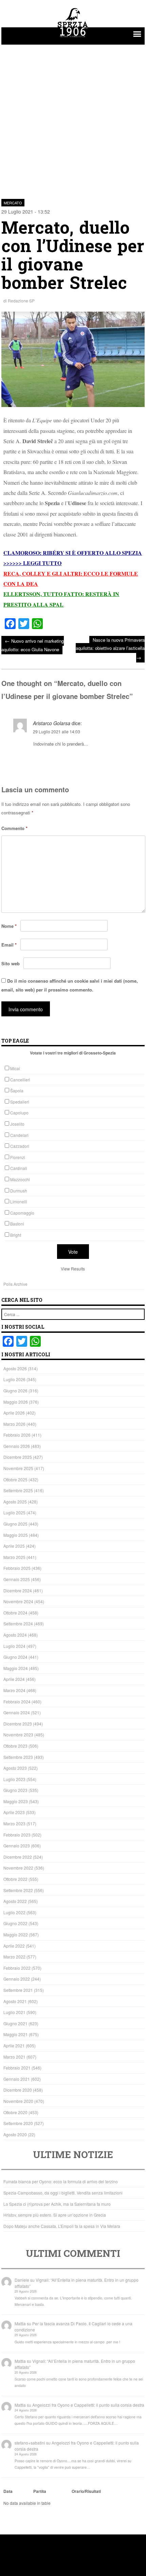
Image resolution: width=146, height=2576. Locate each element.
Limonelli (19, 1201)
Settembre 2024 (18, 1623)
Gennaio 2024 (17, 1712)
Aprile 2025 (14, 1546)
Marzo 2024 (14, 1690)
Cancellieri (20, 1080)
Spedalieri (20, 1102)
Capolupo (19, 1113)
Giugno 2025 (15, 1524)
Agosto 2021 (15, 2001)
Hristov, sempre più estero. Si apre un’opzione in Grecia (55, 2215)
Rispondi (135, 761)
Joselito (17, 1124)
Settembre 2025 (18, 1490)
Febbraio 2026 (17, 1435)
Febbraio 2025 (17, 1568)
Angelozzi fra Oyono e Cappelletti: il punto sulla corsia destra (88, 2405)
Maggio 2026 (16, 1402)
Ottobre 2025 (15, 1479)
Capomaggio (22, 1213)
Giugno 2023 (15, 1790)
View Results (73, 1269)
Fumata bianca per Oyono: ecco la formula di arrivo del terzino (61, 2181)
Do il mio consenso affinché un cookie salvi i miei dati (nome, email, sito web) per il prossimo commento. (70, 985)
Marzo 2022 (14, 1957)
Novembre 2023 (18, 1735)
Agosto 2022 (15, 1901)
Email (9, 945)
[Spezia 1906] (73, 38)
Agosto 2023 (15, 1768)
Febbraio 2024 (17, 1701)
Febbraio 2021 (17, 2068)
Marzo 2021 (14, 2057)
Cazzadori (20, 1146)
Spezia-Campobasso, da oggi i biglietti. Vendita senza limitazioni (63, 2193)
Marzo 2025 (14, 1557)
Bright (16, 1235)
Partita (40, 2491)
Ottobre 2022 (15, 1879)
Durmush (19, 1191)
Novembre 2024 (18, 1601)
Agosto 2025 (15, 1502)
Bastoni (17, 1224)
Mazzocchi (20, 1179)
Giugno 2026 (15, 1391)
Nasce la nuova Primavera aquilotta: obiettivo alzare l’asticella (110, 649)
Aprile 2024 (14, 1679)
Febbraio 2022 (17, 1968)
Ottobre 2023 (15, 1746)
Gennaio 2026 (17, 1446)
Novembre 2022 (18, 1868)
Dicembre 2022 (18, 1857)
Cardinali (19, 1168)
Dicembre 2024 (18, 1590)
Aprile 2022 (14, 1946)
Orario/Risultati (86, 2491)
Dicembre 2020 (18, 2090)
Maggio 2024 (16, 1668)
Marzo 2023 (14, 1823)
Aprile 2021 (14, 2046)
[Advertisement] (73, 118)
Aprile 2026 (14, 1413)
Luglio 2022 (14, 1912)
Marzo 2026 (14, 1424)
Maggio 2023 (16, 1801)
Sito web (11, 963)
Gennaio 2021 (17, 2079)
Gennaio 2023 (17, 1846)
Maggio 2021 (16, 2034)
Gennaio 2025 (17, 1579)
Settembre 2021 (18, 1990)
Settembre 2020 (18, 2123)
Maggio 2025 (16, 1535)
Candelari (19, 1135)
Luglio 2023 (14, 1779)
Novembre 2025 (18, 1468)
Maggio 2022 (16, 1934)
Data (8, 2491)
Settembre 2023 (18, 1757)
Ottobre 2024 (15, 1613)
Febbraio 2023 (17, 1835)
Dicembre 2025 (18, 1457)
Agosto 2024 (15, 1635)
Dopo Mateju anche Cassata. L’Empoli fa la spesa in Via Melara (62, 2226)
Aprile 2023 (14, 1812)
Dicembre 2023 (18, 1724)
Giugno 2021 (15, 2023)
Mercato (13, 203)
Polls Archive (15, 1284)
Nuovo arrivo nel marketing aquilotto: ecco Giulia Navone (33, 645)
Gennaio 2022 (17, 1979)
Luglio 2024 (14, 1646)
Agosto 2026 (15, 1368)
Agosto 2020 (15, 2134)
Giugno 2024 (15, 1657)
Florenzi (18, 1157)
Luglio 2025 (14, 1512)
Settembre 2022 (18, 1890)
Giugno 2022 (15, 1923)
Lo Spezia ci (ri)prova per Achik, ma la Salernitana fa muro (57, 2204)
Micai (15, 1068)
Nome (9, 926)
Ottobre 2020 (15, 2112)
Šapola (17, 1090)
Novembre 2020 (18, 2101)
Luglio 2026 (14, 1379)
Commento (14, 828)
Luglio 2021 (14, 2012)
